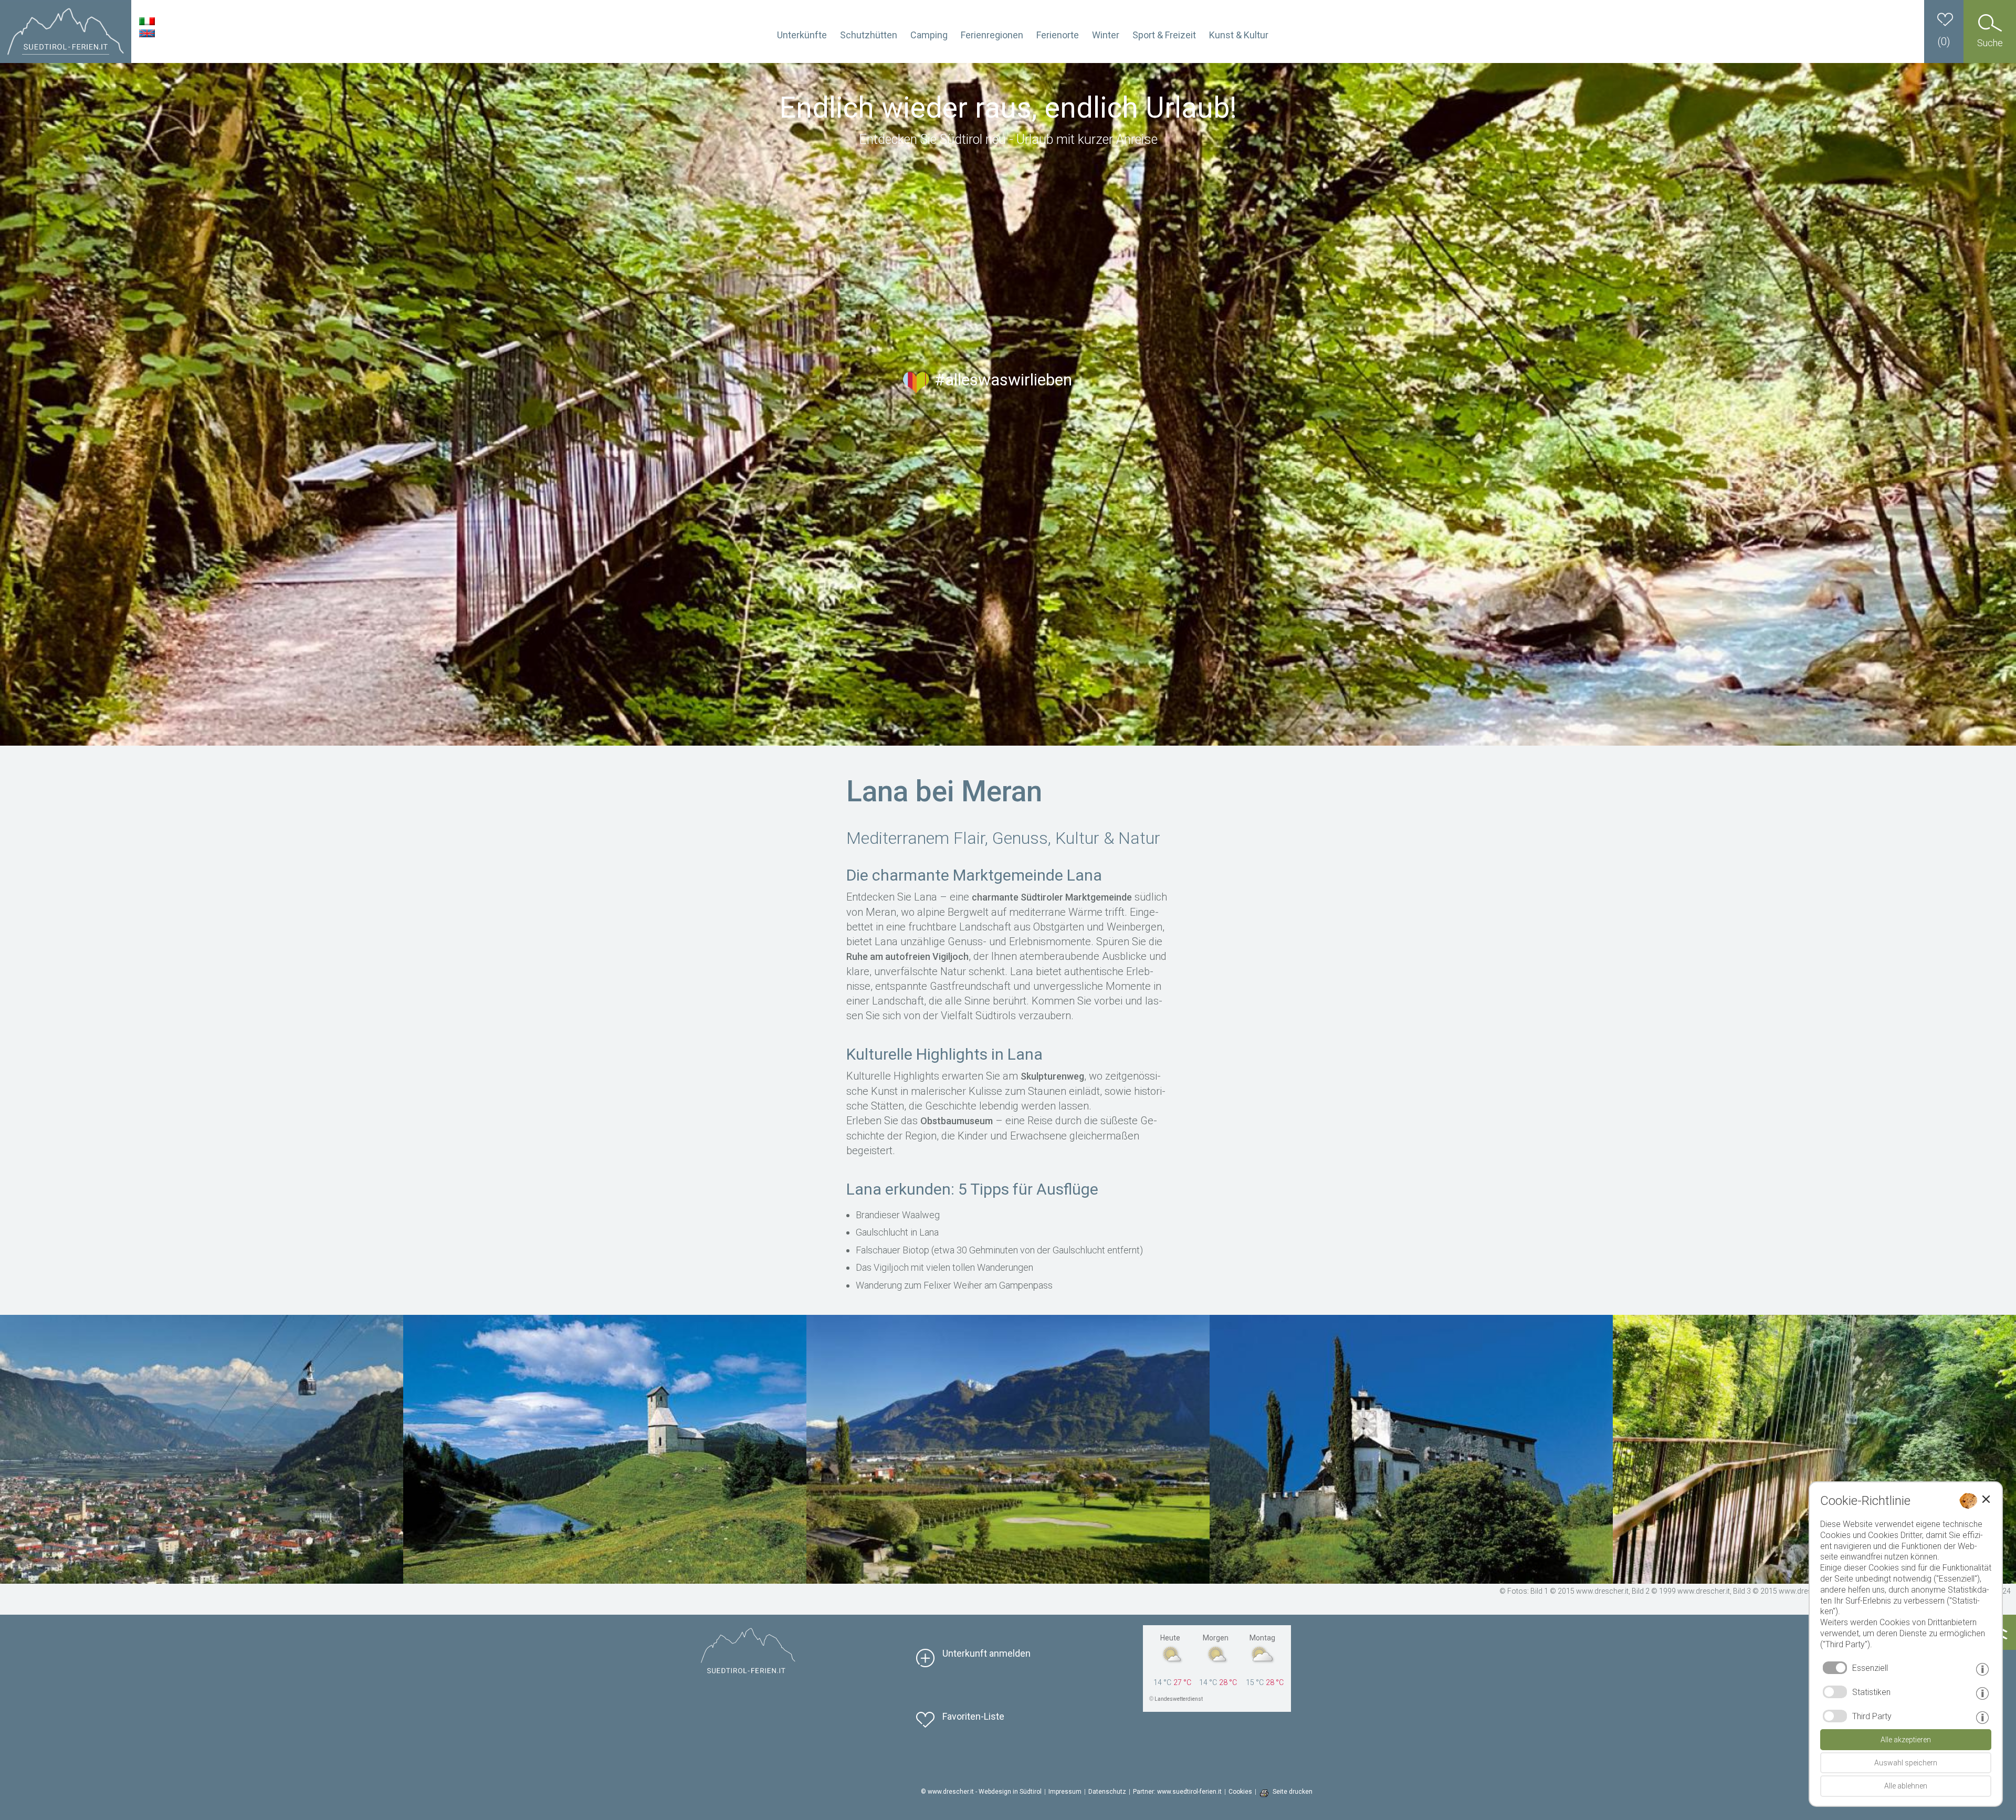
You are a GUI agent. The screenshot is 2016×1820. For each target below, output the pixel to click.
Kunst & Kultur (1239, 35)
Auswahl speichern (1906, 1763)
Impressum (1065, 1792)
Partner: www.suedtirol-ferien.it (1177, 1792)
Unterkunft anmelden (986, 1653)
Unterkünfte (802, 35)
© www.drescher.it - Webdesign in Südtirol (981, 1792)
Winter (1106, 35)
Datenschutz (1107, 1792)
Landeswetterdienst (1179, 1699)
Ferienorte (1058, 35)
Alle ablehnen (1906, 1786)
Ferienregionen (992, 35)
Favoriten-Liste (973, 1716)
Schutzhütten (869, 35)
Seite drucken (1293, 1792)
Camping (929, 35)
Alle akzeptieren (1906, 1740)
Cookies (1240, 1792)
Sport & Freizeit (1164, 35)
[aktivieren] (1835, 1692)
